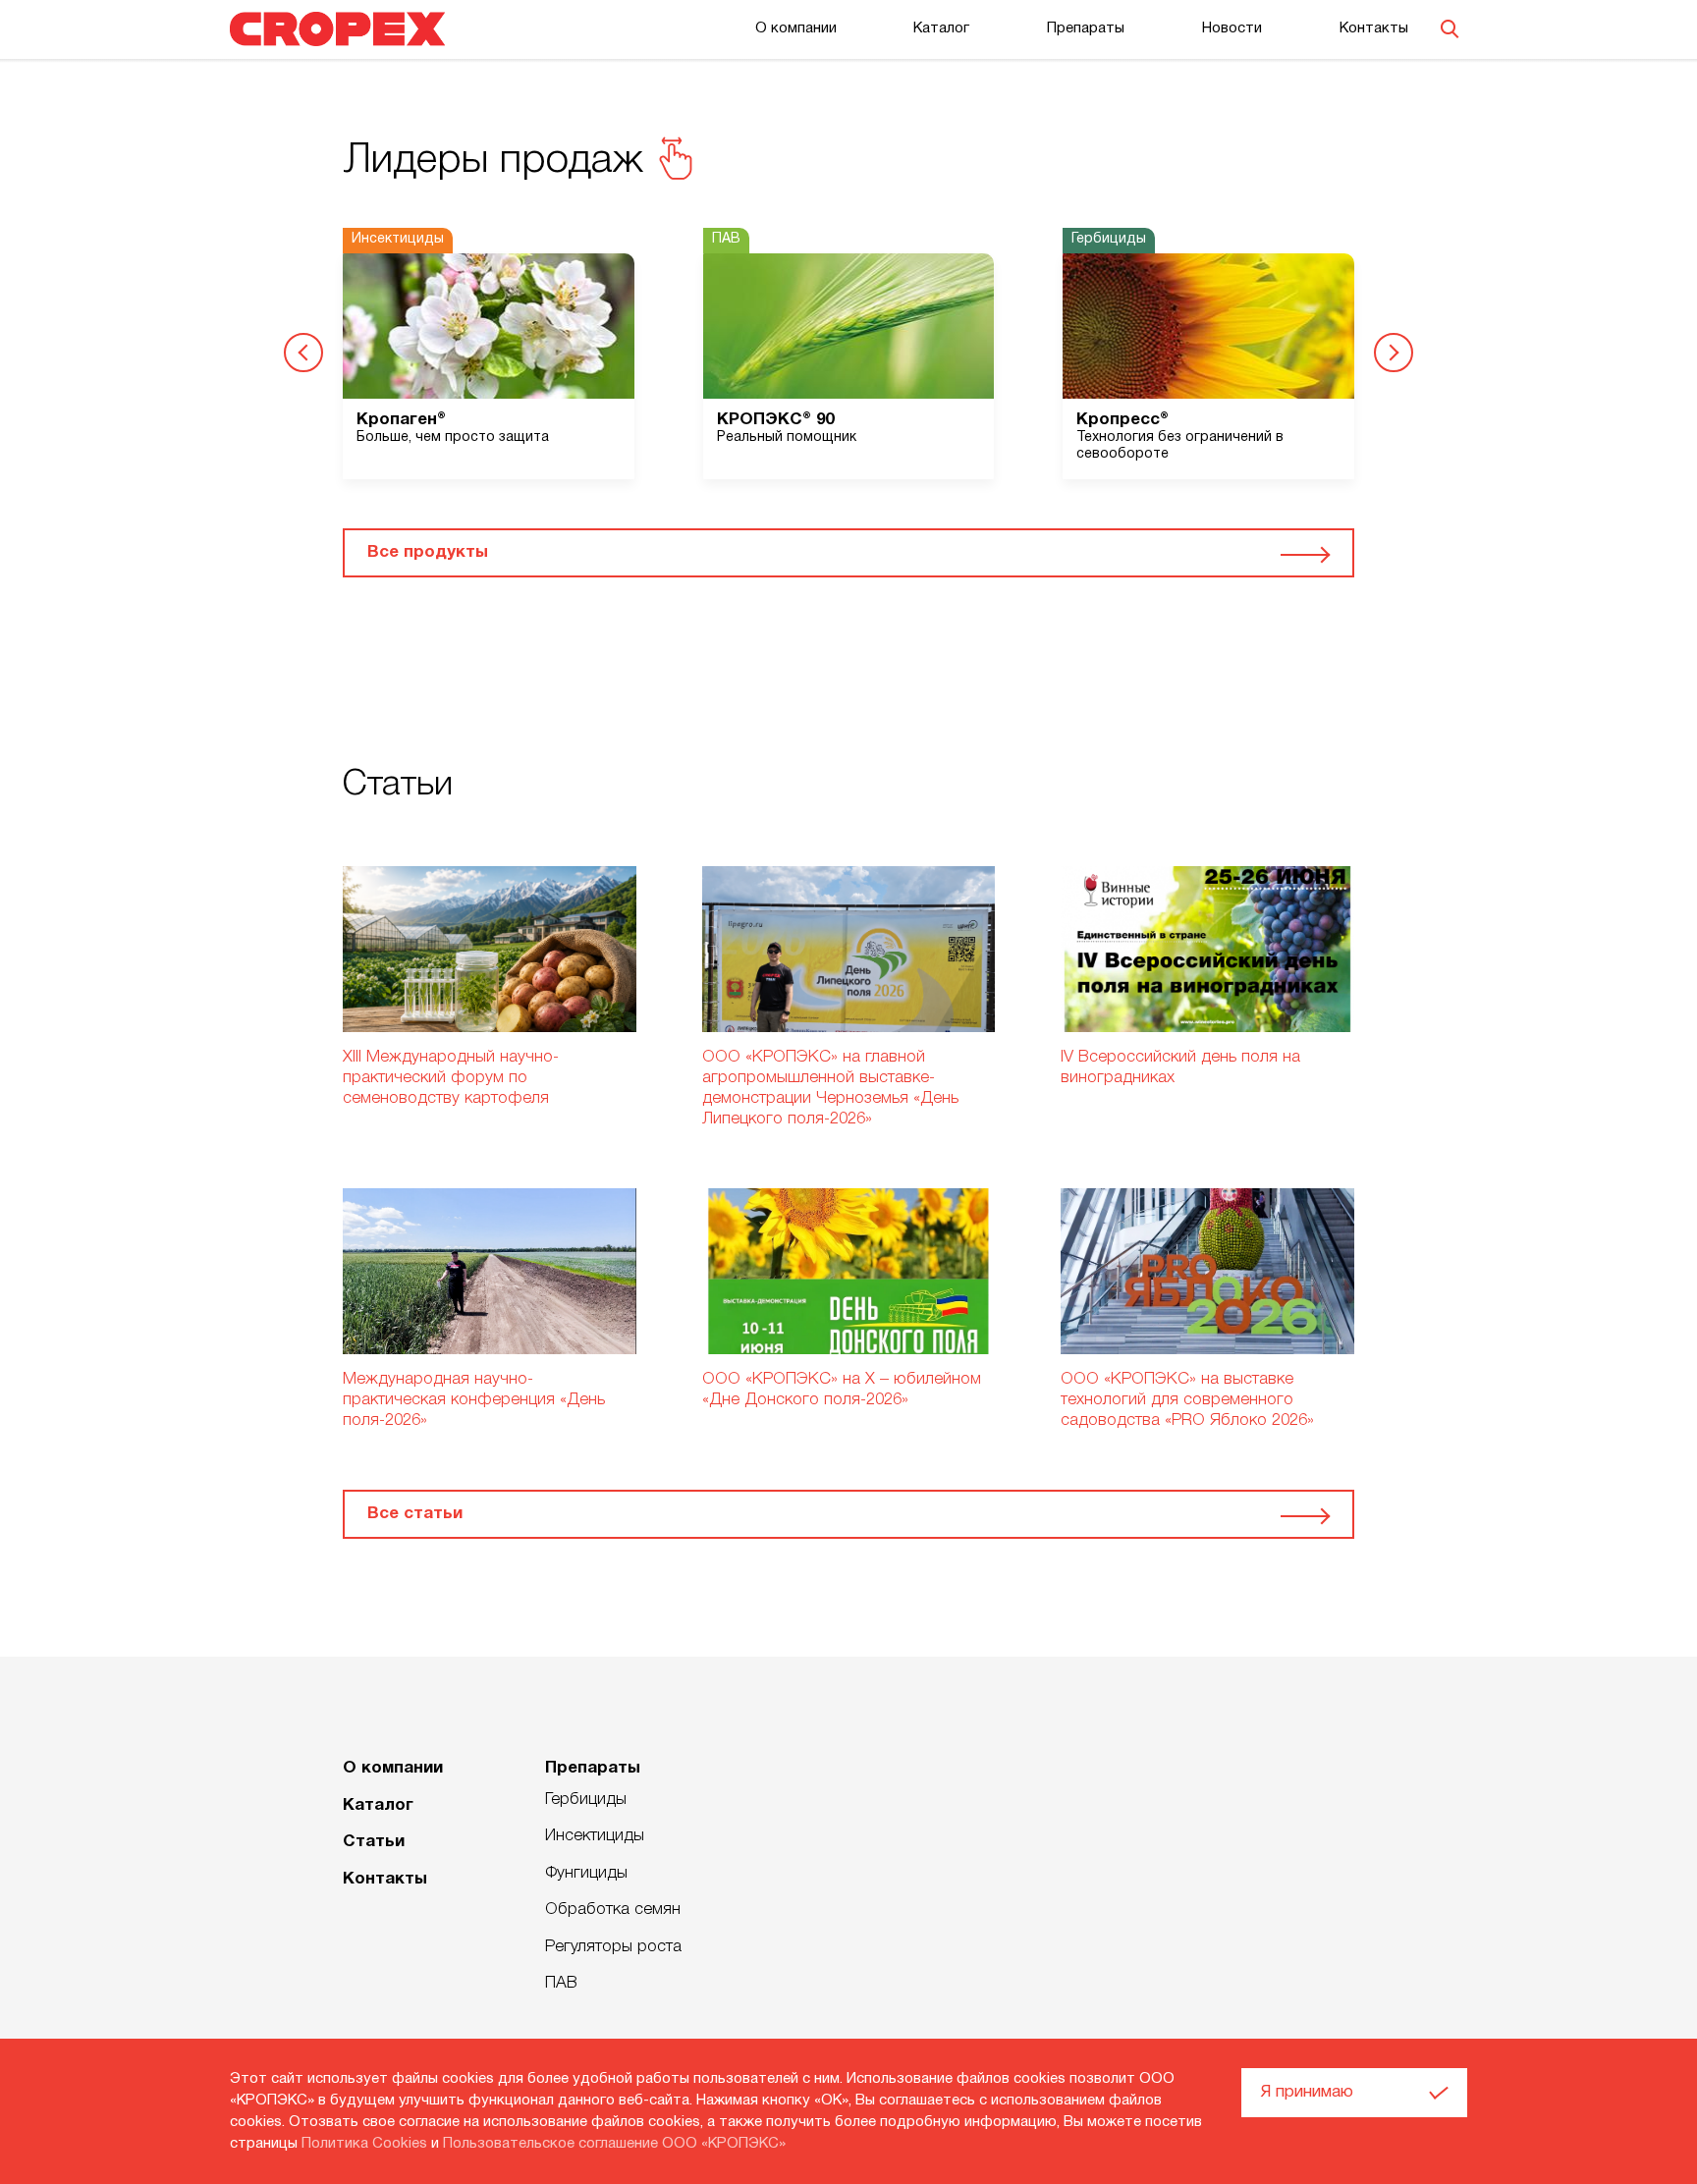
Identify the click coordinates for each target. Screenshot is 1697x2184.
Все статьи (415, 1514)
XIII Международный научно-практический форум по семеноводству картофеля (451, 1078)
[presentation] (303, 353)
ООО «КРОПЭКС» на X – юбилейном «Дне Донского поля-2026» (842, 1390)
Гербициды (586, 1800)
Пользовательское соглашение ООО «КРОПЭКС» (614, 2144)
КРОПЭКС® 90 (775, 420)
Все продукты (428, 552)
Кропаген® (401, 420)
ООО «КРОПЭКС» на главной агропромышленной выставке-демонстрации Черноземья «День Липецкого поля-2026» (830, 1088)
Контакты (1374, 28)
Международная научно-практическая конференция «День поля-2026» (474, 1400)
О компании (796, 28)
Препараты (1086, 28)
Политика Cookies (364, 2144)
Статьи (374, 1842)
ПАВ (561, 1983)
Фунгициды (586, 1873)
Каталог (941, 28)
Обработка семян (613, 1910)
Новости (1232, 28)
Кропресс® (1122, 420)
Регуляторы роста (613, 1947)
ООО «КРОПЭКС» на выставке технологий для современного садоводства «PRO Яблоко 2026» (1187, 1400)
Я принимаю (1307, 2092)
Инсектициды (595, 1836)
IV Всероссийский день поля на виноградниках (1180, 1067)
